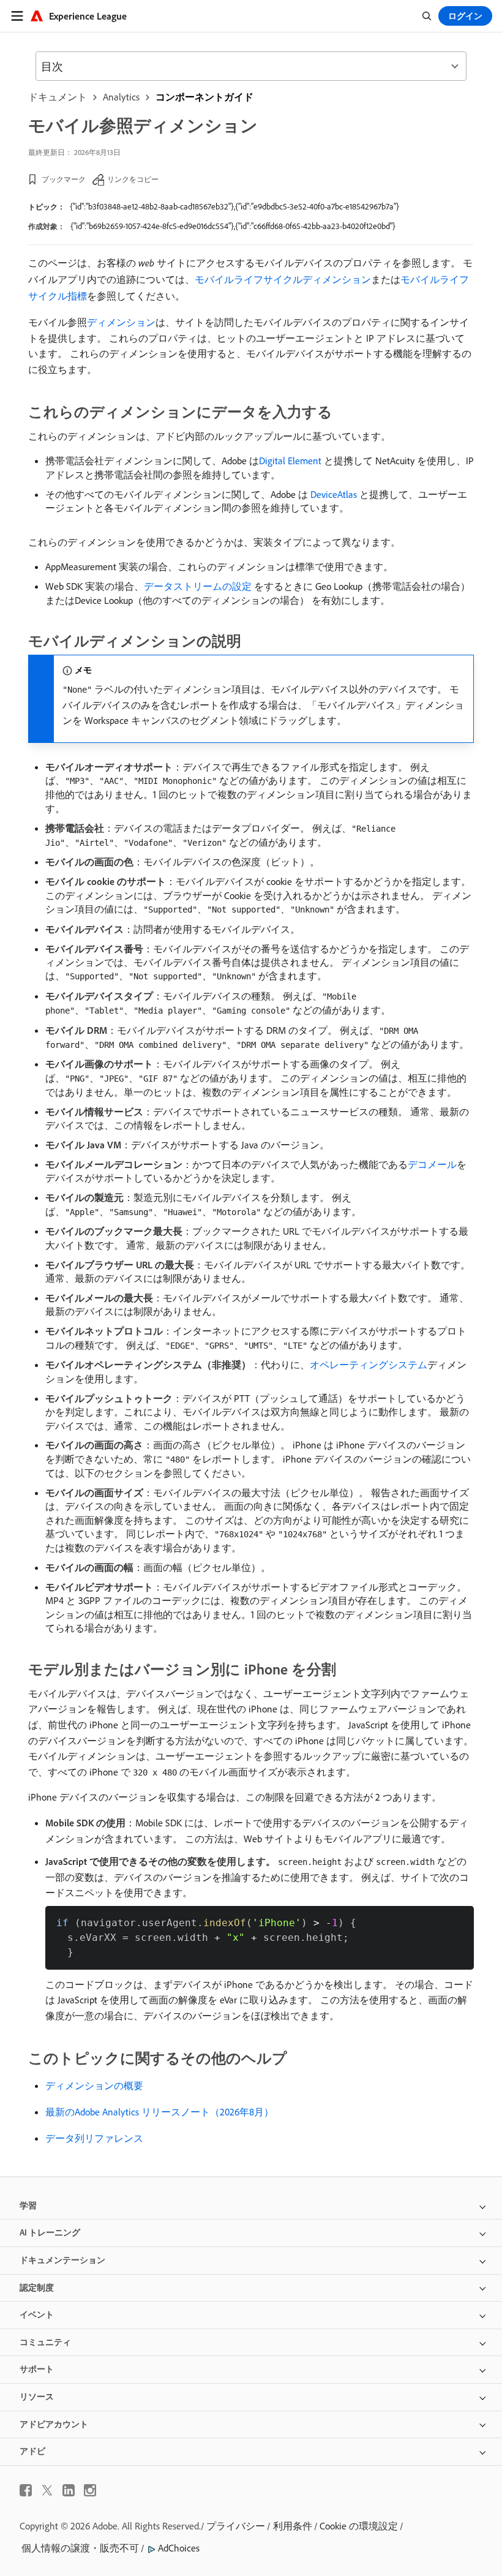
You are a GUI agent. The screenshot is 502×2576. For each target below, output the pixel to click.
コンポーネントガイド (204, 97)
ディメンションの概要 (94, 2085)
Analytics (121, 97)
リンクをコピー (133, 179)
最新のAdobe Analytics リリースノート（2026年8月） (159, 2112)
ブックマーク (64, 179)
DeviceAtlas (334, 494)
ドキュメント (58, 97)
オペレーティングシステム (369, 1365)
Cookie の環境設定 (359, 2526)
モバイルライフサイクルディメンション (283, 279)
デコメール (432, 1164)
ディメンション (121, 322)
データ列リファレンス (94, 2138)
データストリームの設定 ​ (199, 586)
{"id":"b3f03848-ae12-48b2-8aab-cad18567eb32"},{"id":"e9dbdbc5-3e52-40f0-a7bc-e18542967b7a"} (234, 206)
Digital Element (290, 461)
